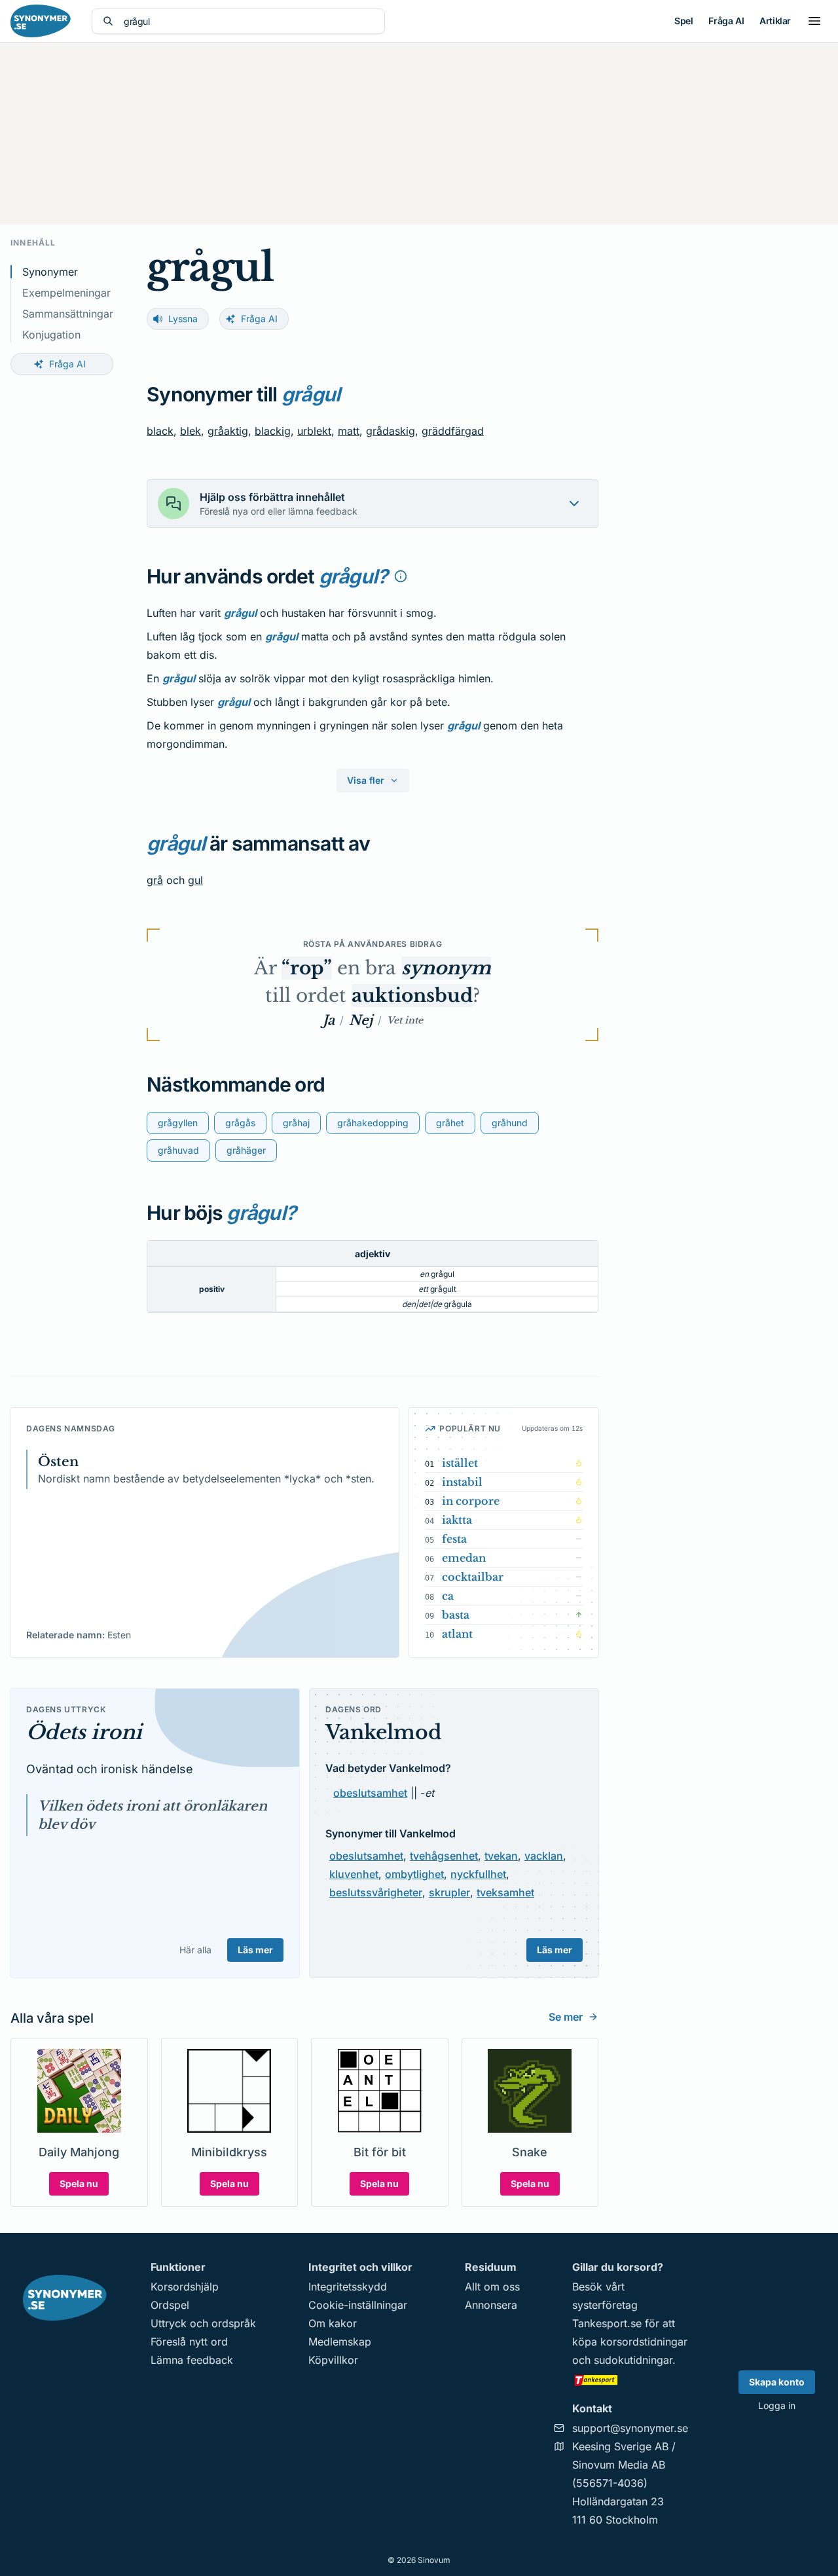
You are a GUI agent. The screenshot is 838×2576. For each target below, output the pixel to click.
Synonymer (50, 272)
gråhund (510, 1123)
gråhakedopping (373, 1123)
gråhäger (246, 1150)
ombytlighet (414, 1874)
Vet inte (405, 1020)
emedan (464, 1558)
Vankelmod (384, 1732)
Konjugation (51, 335)
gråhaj (296, 1123)
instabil (462, 1482)
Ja (329, 1020)
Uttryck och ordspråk (203, 2323)
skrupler (449, 1892)
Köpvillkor (333, 2360)
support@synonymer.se (630, 2428)
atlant (457, 1634)
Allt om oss (492, 2287)
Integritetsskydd (348, 2287)
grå (155, 880)
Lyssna (183, 319)
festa (454, 1539)
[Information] (401, 576)
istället (460, 1463)
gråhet (450, 1123)
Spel (683, 21)
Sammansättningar (68, 314)
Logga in (777, 2405)
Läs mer (255, 1950)
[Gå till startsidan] (41, 21)
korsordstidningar (644, 2342)
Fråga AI (726, 21)
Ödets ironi (84, 1732)
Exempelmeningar (66, 293)
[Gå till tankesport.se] (630, 2380)
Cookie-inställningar (358, 2305)
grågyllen (178, 1123)
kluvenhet (354, 1874)
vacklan (544, 1856)
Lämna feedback (192, 2360)
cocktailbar (473, 1577)
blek (191, 431)
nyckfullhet (478, 1874)
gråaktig (228, 431)
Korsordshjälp (185, 2287)
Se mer (566, 2017)
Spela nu (79, 2183)
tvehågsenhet (444, 1856)
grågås (240, 1123)
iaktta (457, 1520)
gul (195, 880)
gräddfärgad (453, 431)
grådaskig (391, 431)
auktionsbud (412, 996)
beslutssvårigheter (376, 1892)
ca (448, 1596)
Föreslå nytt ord (189, 2342)
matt (349, 431)
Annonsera (491, 2305)
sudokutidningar (633, 2360)
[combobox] (249, 21)
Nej (361, 1020)
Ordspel (170, 2305)
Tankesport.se (607, 2323)
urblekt (314, 431)
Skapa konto (777, 2382)
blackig (273, 431)
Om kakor (333, 2323)
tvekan (501, 1856)
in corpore (471, 1501)
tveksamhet (505, 1892)
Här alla (195, 1950)
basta (456, 1615)
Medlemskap (340, 2342)
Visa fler (366, 780)
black (160, 431)
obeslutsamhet (370, 1793)
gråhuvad (178, 1150)
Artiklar (775, 21)
